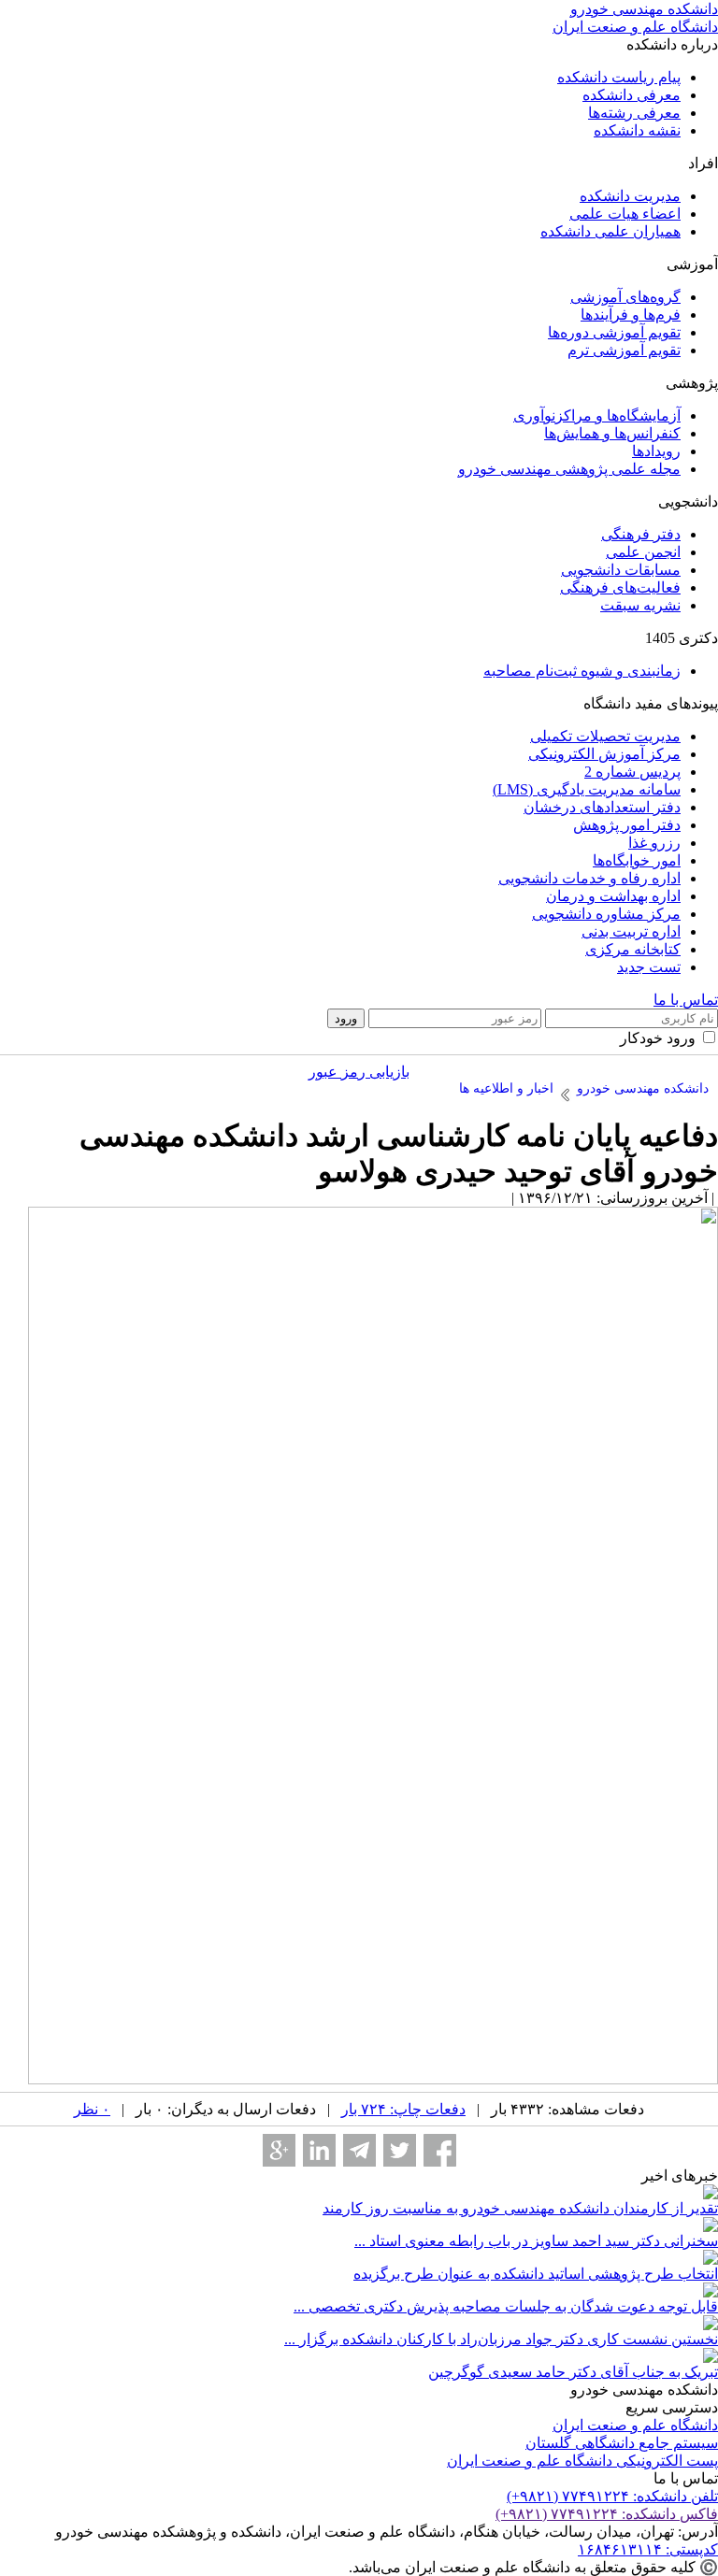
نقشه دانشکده (637, 130)
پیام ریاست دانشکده (619, 77)
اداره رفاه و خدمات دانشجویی (589, 878)
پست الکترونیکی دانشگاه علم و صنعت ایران (582, 2461)
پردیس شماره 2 (632, 772)
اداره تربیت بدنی (631, 931)
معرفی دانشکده (632, 95)
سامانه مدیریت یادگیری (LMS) (587, 789)
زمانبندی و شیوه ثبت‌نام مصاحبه (582, 671)
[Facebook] (440, 2150)
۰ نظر (92, 2109)
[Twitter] (400, 2150)
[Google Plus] (279, 2150)
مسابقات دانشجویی (621, 570)
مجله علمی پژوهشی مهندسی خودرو (569, 469)
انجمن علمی (643, 552)
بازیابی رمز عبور (359, 1072)
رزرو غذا (654, 843)
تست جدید (649, 967)
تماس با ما (686, 1000)
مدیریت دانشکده (630, 196)
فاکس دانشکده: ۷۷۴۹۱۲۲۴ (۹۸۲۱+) (607, 2514)
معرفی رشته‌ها (634, 113)
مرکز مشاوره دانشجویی (606, 914)
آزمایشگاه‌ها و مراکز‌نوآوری (597, 415)
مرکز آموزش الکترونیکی (604, 754)
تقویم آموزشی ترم (624, 350)
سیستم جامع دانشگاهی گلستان (622, 2443)
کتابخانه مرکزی (633, 949)
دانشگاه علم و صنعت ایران (635, 2425)
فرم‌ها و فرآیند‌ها (631, 315)
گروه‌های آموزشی (625, 297)
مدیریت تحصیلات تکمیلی (605, 736)
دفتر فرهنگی (641, 534)
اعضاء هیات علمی (625, 214)
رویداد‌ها (656, 451)
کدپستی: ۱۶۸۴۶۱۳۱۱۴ (648, 2549)
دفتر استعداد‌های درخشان (602, 807)
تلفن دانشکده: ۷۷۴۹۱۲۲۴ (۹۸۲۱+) (612, 2496)
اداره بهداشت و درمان (613, 896)
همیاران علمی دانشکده (610, 231)
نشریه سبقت (640, 605)
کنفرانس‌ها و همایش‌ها (612, 433)
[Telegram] (359, 2150)
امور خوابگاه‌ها (637, 860)
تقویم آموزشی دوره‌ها (614, 332)
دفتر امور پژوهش (627, 825)
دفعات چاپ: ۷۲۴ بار (403, 2109)
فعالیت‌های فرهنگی (620, 587)
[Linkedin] (319, 2150)
